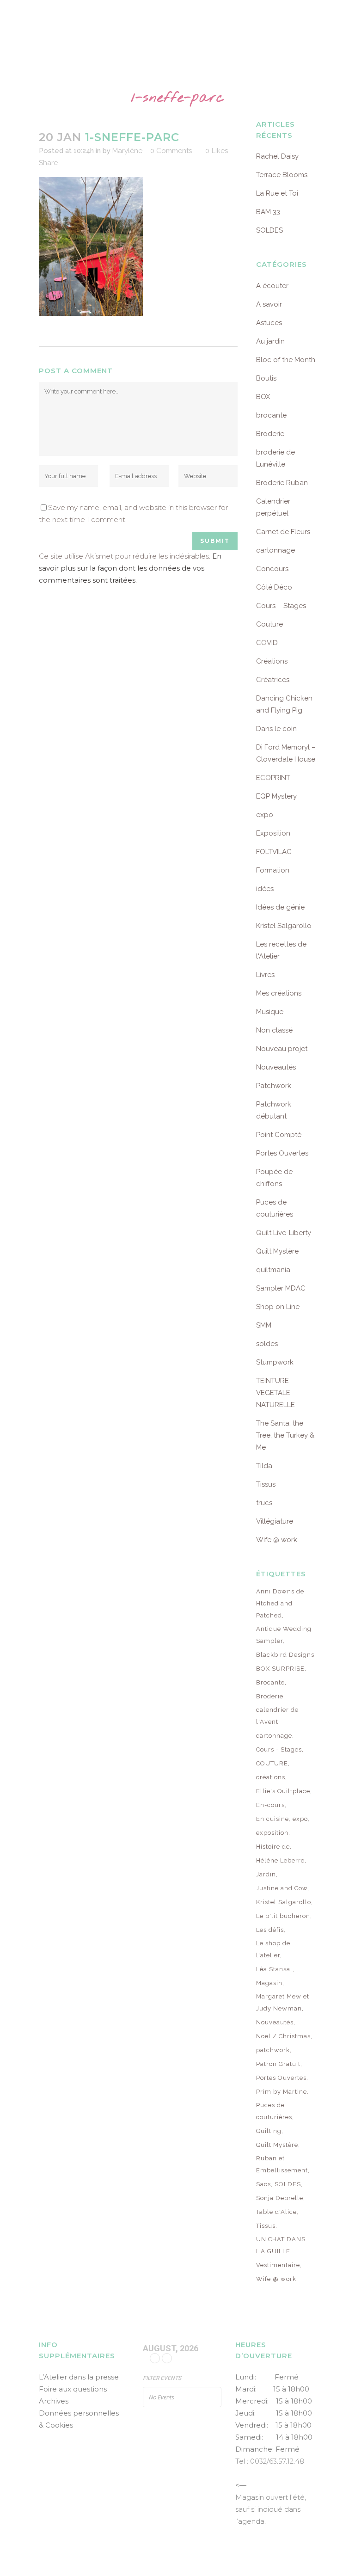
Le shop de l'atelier (273, 1949)
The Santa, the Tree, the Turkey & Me (285, 1435)
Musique (270, 1012)
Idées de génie (280, 907)
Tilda (264, 1466)
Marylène (127, 151)
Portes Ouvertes (282, 1153)
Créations (272, 661)
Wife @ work (277, 1540)
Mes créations (279, 993)
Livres (265, 975)
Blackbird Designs (285, 1655)
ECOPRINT (273, 778)
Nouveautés (276, 1067)
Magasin (269, 1983)
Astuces (269, 323)
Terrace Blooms (282, 175)
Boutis (266, 378)
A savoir (269, 304)
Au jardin (270, 341)
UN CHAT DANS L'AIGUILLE (281, 2245)
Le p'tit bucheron (283, 1916)
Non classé (274, 1030)
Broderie (270, 434)
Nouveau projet (282, 1049)
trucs (264, 1503)
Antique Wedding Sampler (284, 1635)
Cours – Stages (281, 606)
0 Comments (171, 151)
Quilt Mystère (277, 1251)
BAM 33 (268, 212)
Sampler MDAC (281, 1288)
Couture (269, 624)
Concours (272, 569)
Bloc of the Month (286, 360)
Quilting (269, 2131)
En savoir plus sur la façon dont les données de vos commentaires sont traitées (130, 568)
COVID (267, 643)
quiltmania (273, 1270)
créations (271, 1777)
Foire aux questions (73, 2389)
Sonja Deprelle (280, 2198)
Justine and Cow (282, 1888)
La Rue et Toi (277, 193)
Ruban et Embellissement (282, 2164)
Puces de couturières (274, 2111)
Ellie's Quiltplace (283, 1791)
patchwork (273, 2050)
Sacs (263, 2184)
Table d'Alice (276, 2212)
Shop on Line (278, 1307)
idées (265, 889)
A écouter (272, 286)
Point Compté (279, 1135)
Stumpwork (275, 1362)
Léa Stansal (274, 1969)
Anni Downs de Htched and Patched (280, 1603)
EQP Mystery (276, 796)
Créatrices (273, 680)
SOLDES (269, 230)
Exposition (273, 833)
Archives (54, 2401)
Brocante (270, 1682)
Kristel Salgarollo (284, 926)
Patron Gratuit (278, 2064)
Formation (273, 870)
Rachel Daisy (277, 156)
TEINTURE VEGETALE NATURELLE (275, 1393)
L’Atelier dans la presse (79, 2377)
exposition (272, 1833)
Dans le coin (276, 729)
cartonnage (275, 550)
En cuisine (272, 1819)
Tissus (266, 1484)
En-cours (270, 1805)
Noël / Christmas (283, 2036)
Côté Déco (274, 587)
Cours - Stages (279, 1749)
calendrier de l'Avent (277, 1716)
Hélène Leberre (280, 1860)
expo (265, 815)
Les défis (270, 1930)
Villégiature (275, 1521)
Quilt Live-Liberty (284, 1233)
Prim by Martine (282, 2092)
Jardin (266, 1874)
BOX (263, 397)
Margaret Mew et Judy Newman (283, 2002)
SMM (264, 1325)
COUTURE (272, 1763)
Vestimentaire (278, 2265)
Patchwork (274, 1086)
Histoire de (273, 1847)
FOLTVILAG (274, 852)
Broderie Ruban (282, 483)
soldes (267, 1344)
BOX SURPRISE (280, 1669)
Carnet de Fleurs (283, 532)
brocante (271, 415)
